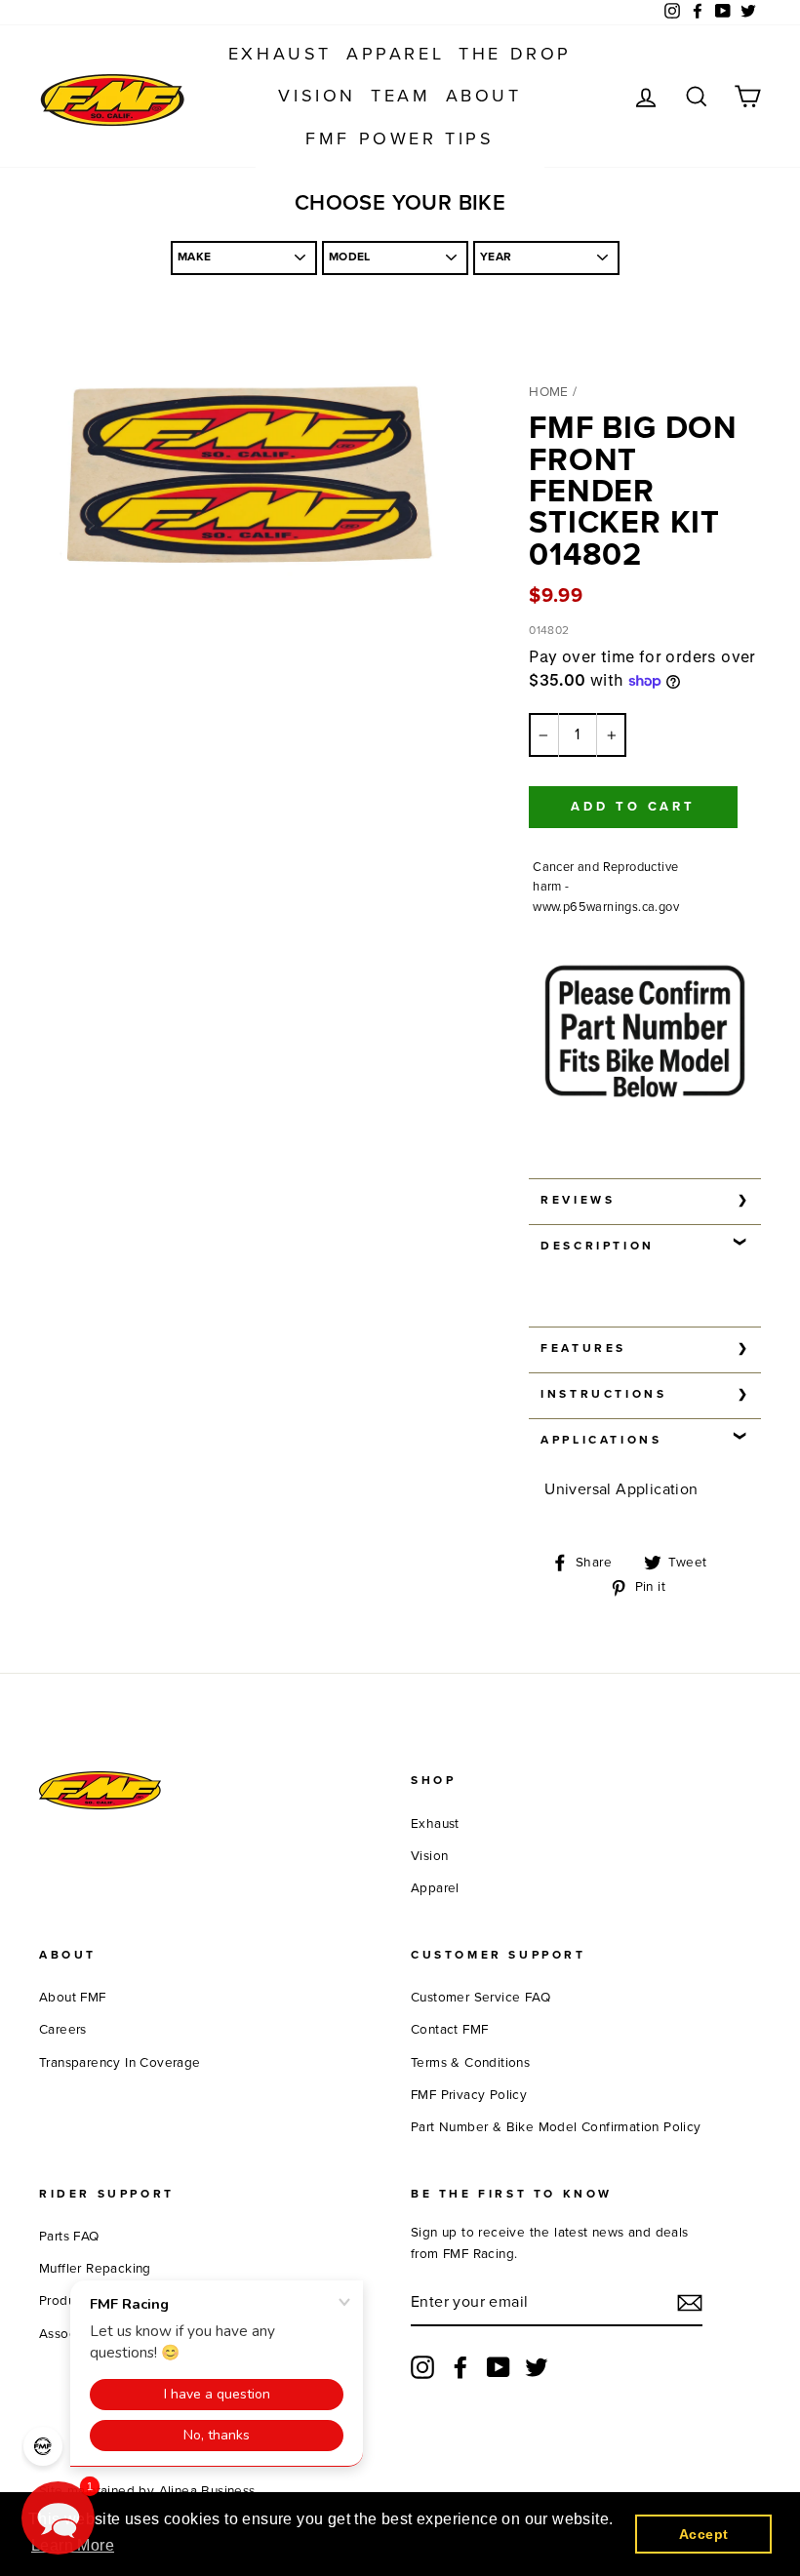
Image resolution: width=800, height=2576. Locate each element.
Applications (601, 1440)
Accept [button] (703, 2534)
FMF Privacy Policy (469, 2095)
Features (583, 1348)
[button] (58, 2518)
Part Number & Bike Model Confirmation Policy (556, 2127)
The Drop (515, 54)
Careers (63, 2030)
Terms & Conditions (470, 2063)
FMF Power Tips (400, 139)
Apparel (395, 54)
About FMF (73, 1998)
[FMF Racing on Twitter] (537, 2367)
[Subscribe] (690, 2303)
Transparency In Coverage (120, 2063)
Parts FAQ (69, 2237)
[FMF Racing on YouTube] (499, 2367)
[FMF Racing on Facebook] (460, 2367)
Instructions (603, 1394)
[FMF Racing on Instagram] (422, 2367)
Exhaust (280, 54)
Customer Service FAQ (480, 1998)
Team (400, 96)
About (484, 96)
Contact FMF (449, 2030)
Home (549, 392)
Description (598, 1246)
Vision (317, 96)
